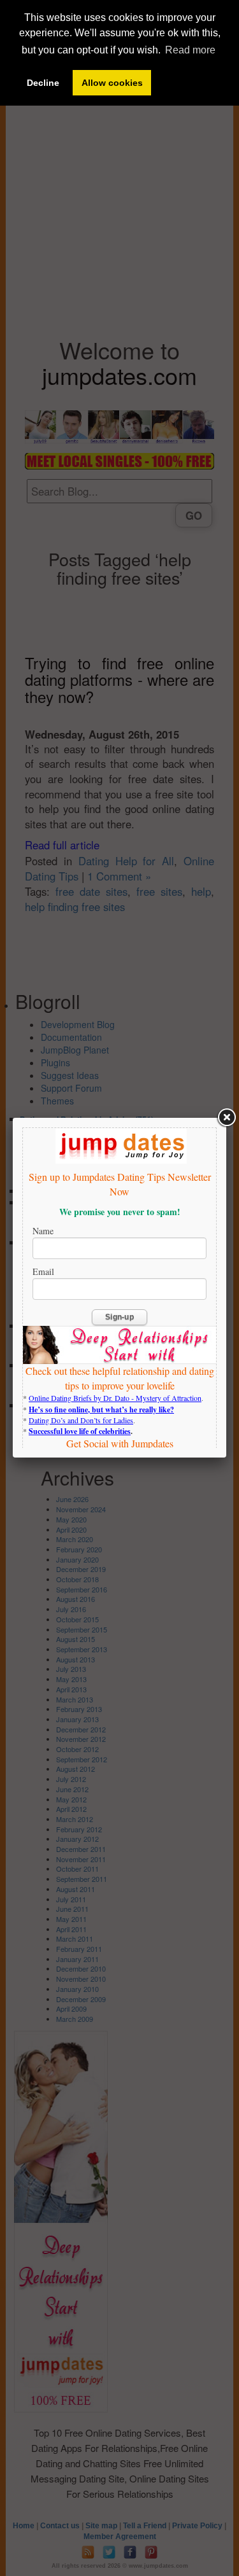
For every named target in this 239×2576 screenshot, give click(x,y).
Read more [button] (190, 50)
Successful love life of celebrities (80, 1431)
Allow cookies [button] (112, 83)
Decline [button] (43, 83)
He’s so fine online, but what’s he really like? (101, 1410)
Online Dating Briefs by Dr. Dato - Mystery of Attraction (115, 1398)
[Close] (226, 1118)
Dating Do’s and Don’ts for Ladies (81, 1420)
